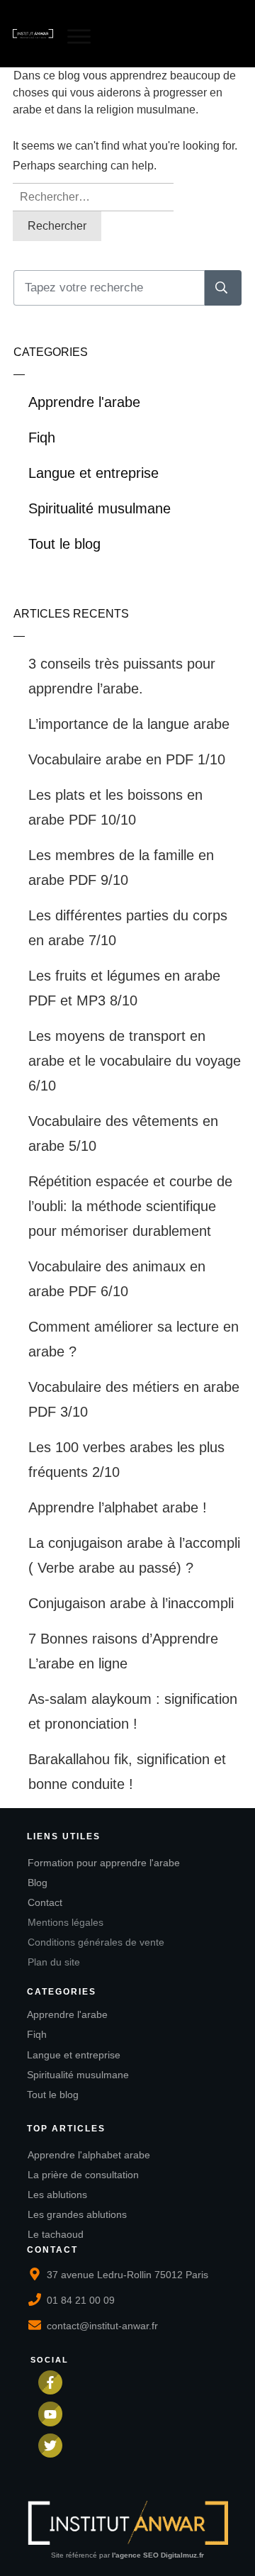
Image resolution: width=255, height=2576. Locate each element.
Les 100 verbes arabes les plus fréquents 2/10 (126, 1460)
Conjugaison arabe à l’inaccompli (131, 1603)
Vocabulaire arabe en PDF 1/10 (127, 759)
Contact (45, 1902)
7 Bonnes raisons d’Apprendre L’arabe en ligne (123, 1651)
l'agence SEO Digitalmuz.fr (158, 2555)
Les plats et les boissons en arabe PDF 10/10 (115, 807)
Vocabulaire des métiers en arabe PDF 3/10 (134, 1399)
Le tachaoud (56, 2234)
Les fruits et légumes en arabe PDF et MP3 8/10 (124, 988)
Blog (38, 1883)
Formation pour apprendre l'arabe (104, 1863)
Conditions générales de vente (96, 1942)
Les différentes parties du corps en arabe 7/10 (128, 928)
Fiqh (42, 437)
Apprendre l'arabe (84, 402)
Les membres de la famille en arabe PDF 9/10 (121, 868)
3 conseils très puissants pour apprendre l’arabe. (122, 676)
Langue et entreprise (93, 473)
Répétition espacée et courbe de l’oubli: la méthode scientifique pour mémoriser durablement (130, 1206)
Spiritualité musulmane (100, 508)
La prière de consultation (83, 2175)
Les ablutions (57, 2195)
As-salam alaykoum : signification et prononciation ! (133, 1711)
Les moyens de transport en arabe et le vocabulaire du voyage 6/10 (135, 1061)
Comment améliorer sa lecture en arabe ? (134, 1339)
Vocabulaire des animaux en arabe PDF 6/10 (117, 1279)
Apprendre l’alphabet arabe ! (118, 1507)
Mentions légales (66, 1922)
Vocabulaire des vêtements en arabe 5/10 (123, 1133)
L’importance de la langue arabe (129, 724)
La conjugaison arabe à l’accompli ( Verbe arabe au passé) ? (134, 1555)
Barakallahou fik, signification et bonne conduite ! (127, 1772)
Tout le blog (64, 544)
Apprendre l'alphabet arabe (89, 2155)
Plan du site (54, 1962)
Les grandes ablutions (77, 2214)
